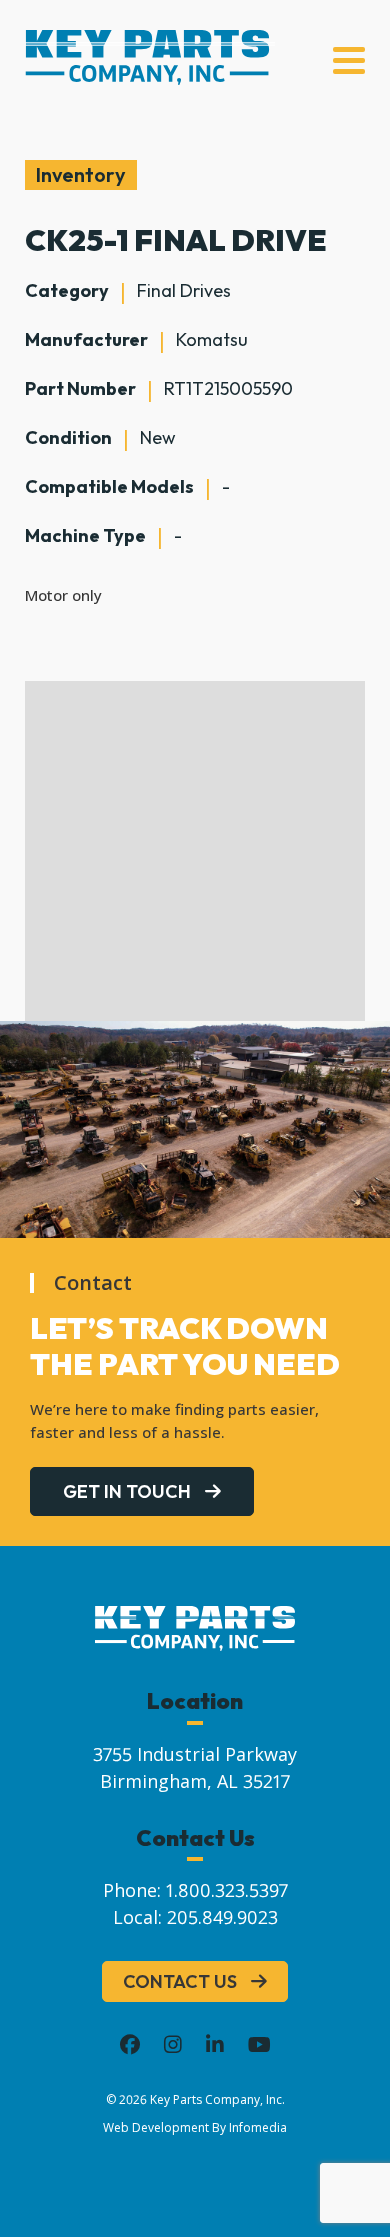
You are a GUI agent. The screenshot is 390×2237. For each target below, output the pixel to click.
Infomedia (258, 2127)
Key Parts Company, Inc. (217, 2099)
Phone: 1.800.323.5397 (195, 1890)
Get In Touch (127, 1491)
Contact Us (180, 1981)
